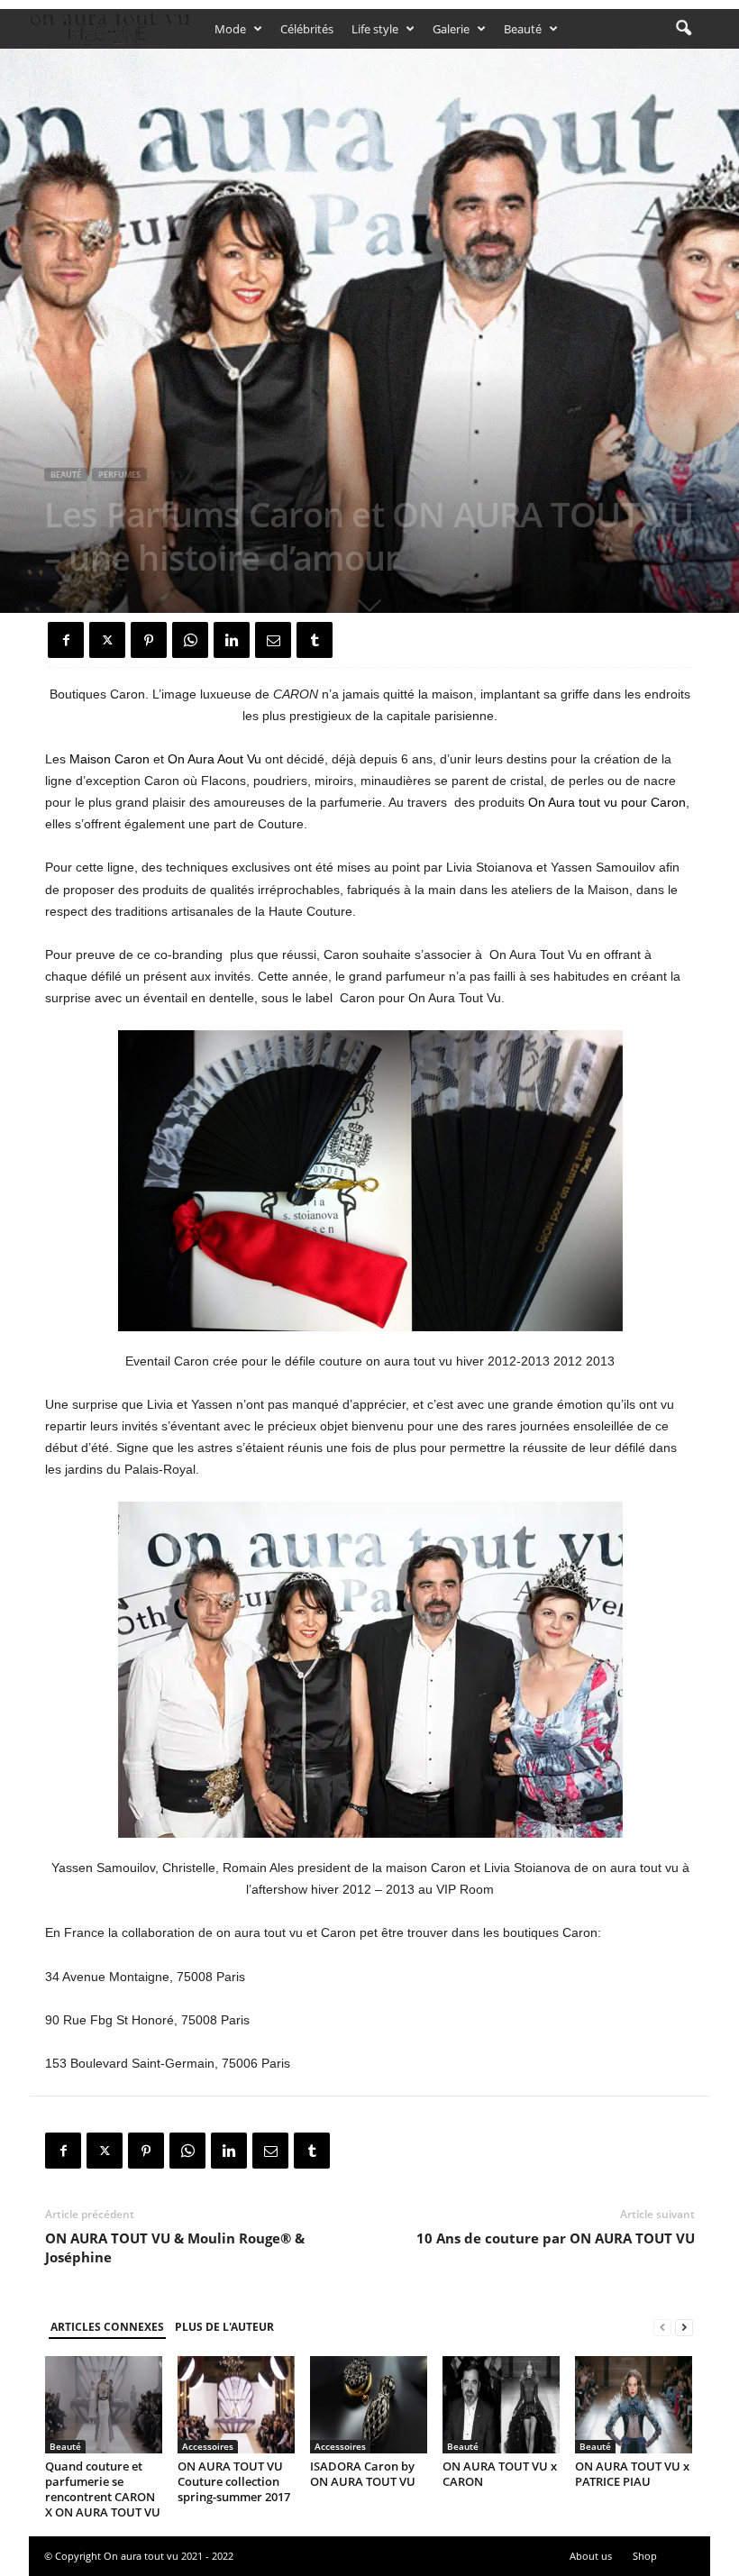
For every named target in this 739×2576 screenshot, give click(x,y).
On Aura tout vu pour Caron (607, 802)
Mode (230, 29)
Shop (645, 2556)
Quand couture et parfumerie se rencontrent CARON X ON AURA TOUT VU (103, 2489)
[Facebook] (66, 640)
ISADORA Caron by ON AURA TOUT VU (363, 2474)
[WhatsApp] (190, 640)
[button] (683, 29)
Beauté (523, 29)
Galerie (451, 29)
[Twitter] (107, 640)
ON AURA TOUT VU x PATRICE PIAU (632, 2474)
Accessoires (208, 2446)
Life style (375, 29)
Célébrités (307, 29)
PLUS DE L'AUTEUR (224, 2327)
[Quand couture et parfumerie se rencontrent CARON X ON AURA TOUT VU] (104, 2405)
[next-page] (684, 2328)
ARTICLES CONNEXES (107, 2327)
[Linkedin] (232, 640)
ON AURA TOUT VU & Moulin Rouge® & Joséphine (175, 2247)
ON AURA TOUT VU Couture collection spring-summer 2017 (234, 2481)
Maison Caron (109, 759)
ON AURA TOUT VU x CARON (500, 2474)
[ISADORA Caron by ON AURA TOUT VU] (369, 2405)
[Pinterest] (149, 640)
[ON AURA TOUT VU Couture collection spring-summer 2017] (236, 2405)
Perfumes (119, 475)
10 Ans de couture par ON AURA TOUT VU (556, 2238)
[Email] (273, 640)
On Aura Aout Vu (214, 759)
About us (591, 2556)
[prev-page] (662, 2328)
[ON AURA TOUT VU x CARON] (501, 2405)
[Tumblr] (315, 640)
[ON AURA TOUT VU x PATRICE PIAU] (634, 2405)
